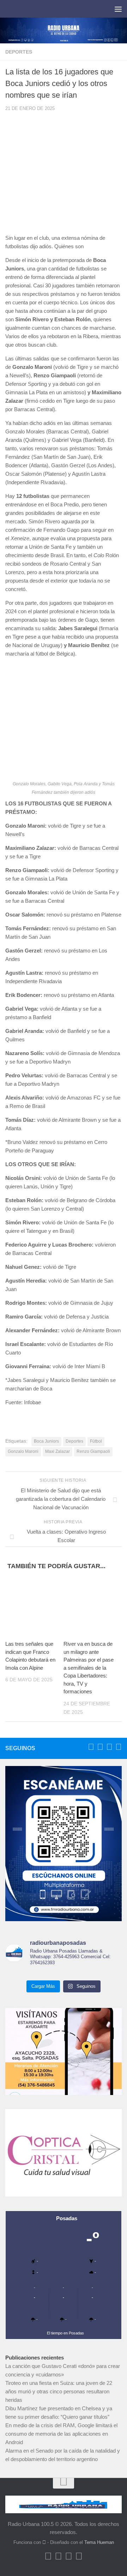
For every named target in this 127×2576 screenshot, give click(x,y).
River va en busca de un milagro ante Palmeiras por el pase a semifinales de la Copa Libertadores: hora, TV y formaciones (89, 1668)
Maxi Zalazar (58, 1451)
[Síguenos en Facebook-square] (91, 1747)
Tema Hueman (99, 2542)
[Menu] (118, 9)
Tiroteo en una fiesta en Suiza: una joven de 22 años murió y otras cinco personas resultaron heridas (59, 2391)
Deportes (19, 52)
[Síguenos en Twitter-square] (100, 1747)
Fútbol (96, 1441)
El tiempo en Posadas (65, 2333)
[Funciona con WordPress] (44, 2542)
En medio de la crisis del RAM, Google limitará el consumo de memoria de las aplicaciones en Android (61, 2434)
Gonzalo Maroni (23, 1451)
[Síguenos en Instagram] (119, 1747)
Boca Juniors (46, 1441)
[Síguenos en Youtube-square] (109, 1747)
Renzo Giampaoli (93, 1451)
